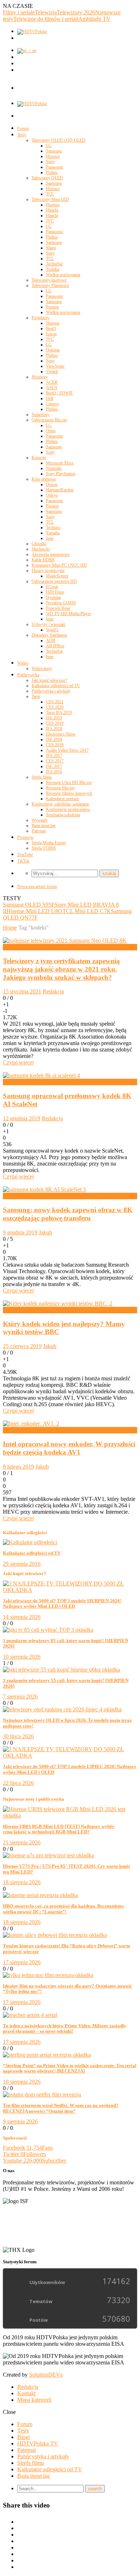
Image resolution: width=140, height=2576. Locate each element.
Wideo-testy (42, 668)
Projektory (41, 318)
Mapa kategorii (34, 2400)
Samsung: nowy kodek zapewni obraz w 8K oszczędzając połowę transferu (68, 1214)
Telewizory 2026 (76, 12)
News (10, 947)
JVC (50, 221)
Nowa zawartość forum (37, 887)
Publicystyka (28, 675)
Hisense (53, 156)
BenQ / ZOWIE (59, 393)
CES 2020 (55, 707)
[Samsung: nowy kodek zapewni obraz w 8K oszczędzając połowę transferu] (44, 1189)
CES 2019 (55, 723)
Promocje (25, 837)
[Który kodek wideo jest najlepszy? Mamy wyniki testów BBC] (58, 1303)
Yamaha (53, 533)
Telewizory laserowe (49, 280)
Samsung (54, 151)
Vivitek (52, 372)
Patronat (39, 831)
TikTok (23, 861)
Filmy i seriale (19, 12)
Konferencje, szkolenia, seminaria (60, 804)
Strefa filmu (42, 777)
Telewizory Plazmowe (50, 285)
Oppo (51, 431)
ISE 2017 (54, 766)
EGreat (52, 587)
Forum (23, 128)
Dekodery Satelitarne (49, 635)
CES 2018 (55, 745)
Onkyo (52, 495)
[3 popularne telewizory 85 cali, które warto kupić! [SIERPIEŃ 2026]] (48, 1630)
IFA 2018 (54, 729)
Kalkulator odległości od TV (56, 686)
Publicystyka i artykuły (51, 691)
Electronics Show (61, 734)
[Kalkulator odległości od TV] (30, 1542)
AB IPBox (55, 646)
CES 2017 (55, 761)
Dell (50, 398)
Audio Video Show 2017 (67, 750)
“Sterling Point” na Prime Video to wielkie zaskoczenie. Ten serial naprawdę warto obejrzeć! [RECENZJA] (70, 2068)
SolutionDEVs (46, 2375)
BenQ (51, 329)
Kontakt (26, 2393)
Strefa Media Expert (49, 843)
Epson (51, 334)
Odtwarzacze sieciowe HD (54, 581)
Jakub (45, 1232)
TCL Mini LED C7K (87, 911)
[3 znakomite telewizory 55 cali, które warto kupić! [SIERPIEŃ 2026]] (61, 1670)
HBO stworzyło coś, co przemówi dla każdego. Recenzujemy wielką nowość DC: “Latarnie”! (64, 1909)
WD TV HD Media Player (69, 614)
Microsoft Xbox (60, 463)
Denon (52, 485)
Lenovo (52, 404)
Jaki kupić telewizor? (49, 680)
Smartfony (41, 415)
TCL (50, 194)
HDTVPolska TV (38, 2443)
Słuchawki (41, 549)
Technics (53, 528)
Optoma (53, 350)
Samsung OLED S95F (29, 905)
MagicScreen (57, 576)
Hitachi (52, 210)
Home (10, 928)
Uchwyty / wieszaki (48, 624)
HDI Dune (55, 592)
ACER (52, 382)
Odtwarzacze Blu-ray (50, 420)
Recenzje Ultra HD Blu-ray (69, 783)
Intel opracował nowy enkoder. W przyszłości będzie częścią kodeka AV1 (69, 1448)
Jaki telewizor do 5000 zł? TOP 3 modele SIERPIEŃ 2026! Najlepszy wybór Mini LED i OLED (62, 1604)
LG (49, 146)
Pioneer (52, 307)
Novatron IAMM (61, 603)
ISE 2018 (54, 739)
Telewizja (46, 12)
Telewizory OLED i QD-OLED (59, 140)
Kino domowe (44, 479)
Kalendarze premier (62, 799)
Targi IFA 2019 (59, 713)
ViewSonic (55, 366)
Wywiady (40, 820)
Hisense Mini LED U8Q (34, 911)
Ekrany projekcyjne (48, 571)
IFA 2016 (54, 772)
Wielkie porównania (63, 275)
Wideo (23, 663)
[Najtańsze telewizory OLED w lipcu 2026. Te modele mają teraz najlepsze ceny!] (62, 1709)
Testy (22, 135)
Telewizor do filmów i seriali (46, 19)
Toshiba (53, 269)
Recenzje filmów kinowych (69, 793)
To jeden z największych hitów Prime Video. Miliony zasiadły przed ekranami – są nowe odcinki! (65, 2029)
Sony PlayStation (61, 474)
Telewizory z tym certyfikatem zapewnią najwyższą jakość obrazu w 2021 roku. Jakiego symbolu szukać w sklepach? (61, 969)
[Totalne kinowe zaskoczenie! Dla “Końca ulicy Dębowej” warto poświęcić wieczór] (55, 1935)
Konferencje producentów (68, 809)
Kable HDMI (43, 560)
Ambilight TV (94, 19)
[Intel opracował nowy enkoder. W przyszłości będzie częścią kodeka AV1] (31, 1424)
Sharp (51, 248)
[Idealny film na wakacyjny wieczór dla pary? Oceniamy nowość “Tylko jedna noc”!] (48, 1975)
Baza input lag (44, 826)
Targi (36, 696)
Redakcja (53, 991)
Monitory (40, 377)
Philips (52, 172)
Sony (50, 162)
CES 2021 (55, 702)
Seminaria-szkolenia (63, 815)
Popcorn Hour (58, 608)
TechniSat (54, 264)
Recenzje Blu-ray (60, 788)
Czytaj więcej (18, 1062)
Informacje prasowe (25, 1082)
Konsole (39, 458)
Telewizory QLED (47, 178)
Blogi (24, 2437)
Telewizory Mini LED (50, 199)
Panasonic (55, 167)
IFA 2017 (54, 756)
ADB (51, 641)
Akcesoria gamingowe (51, 554)
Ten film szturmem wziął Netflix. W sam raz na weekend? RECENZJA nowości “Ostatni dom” (61, 2108)
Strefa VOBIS (44, 848)
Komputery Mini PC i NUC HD (59, 565)
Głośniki (39, 544)
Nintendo (54, 468)
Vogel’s (52, 630)
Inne (50, 538)
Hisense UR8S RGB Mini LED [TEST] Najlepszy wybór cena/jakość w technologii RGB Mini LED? (59, 1829)
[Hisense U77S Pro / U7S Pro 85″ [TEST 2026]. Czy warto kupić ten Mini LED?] (48, 1855)
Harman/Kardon (60, 490)
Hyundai (53, 597)
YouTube (25, 855)
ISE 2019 (54, 718)
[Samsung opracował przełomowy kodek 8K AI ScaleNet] (41, 1075)
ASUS (52, 388)
